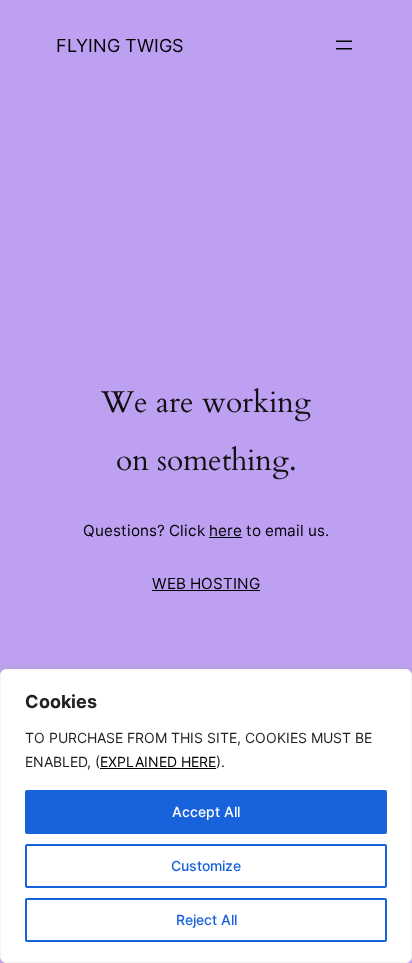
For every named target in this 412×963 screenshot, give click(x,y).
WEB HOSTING (206, 583)
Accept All (206, 811)
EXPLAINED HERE (158, 761)
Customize (206, 865)
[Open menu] (344, 45)
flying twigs (119, 45)
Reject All (206, 919)
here (225, 530)
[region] (206, 816)
